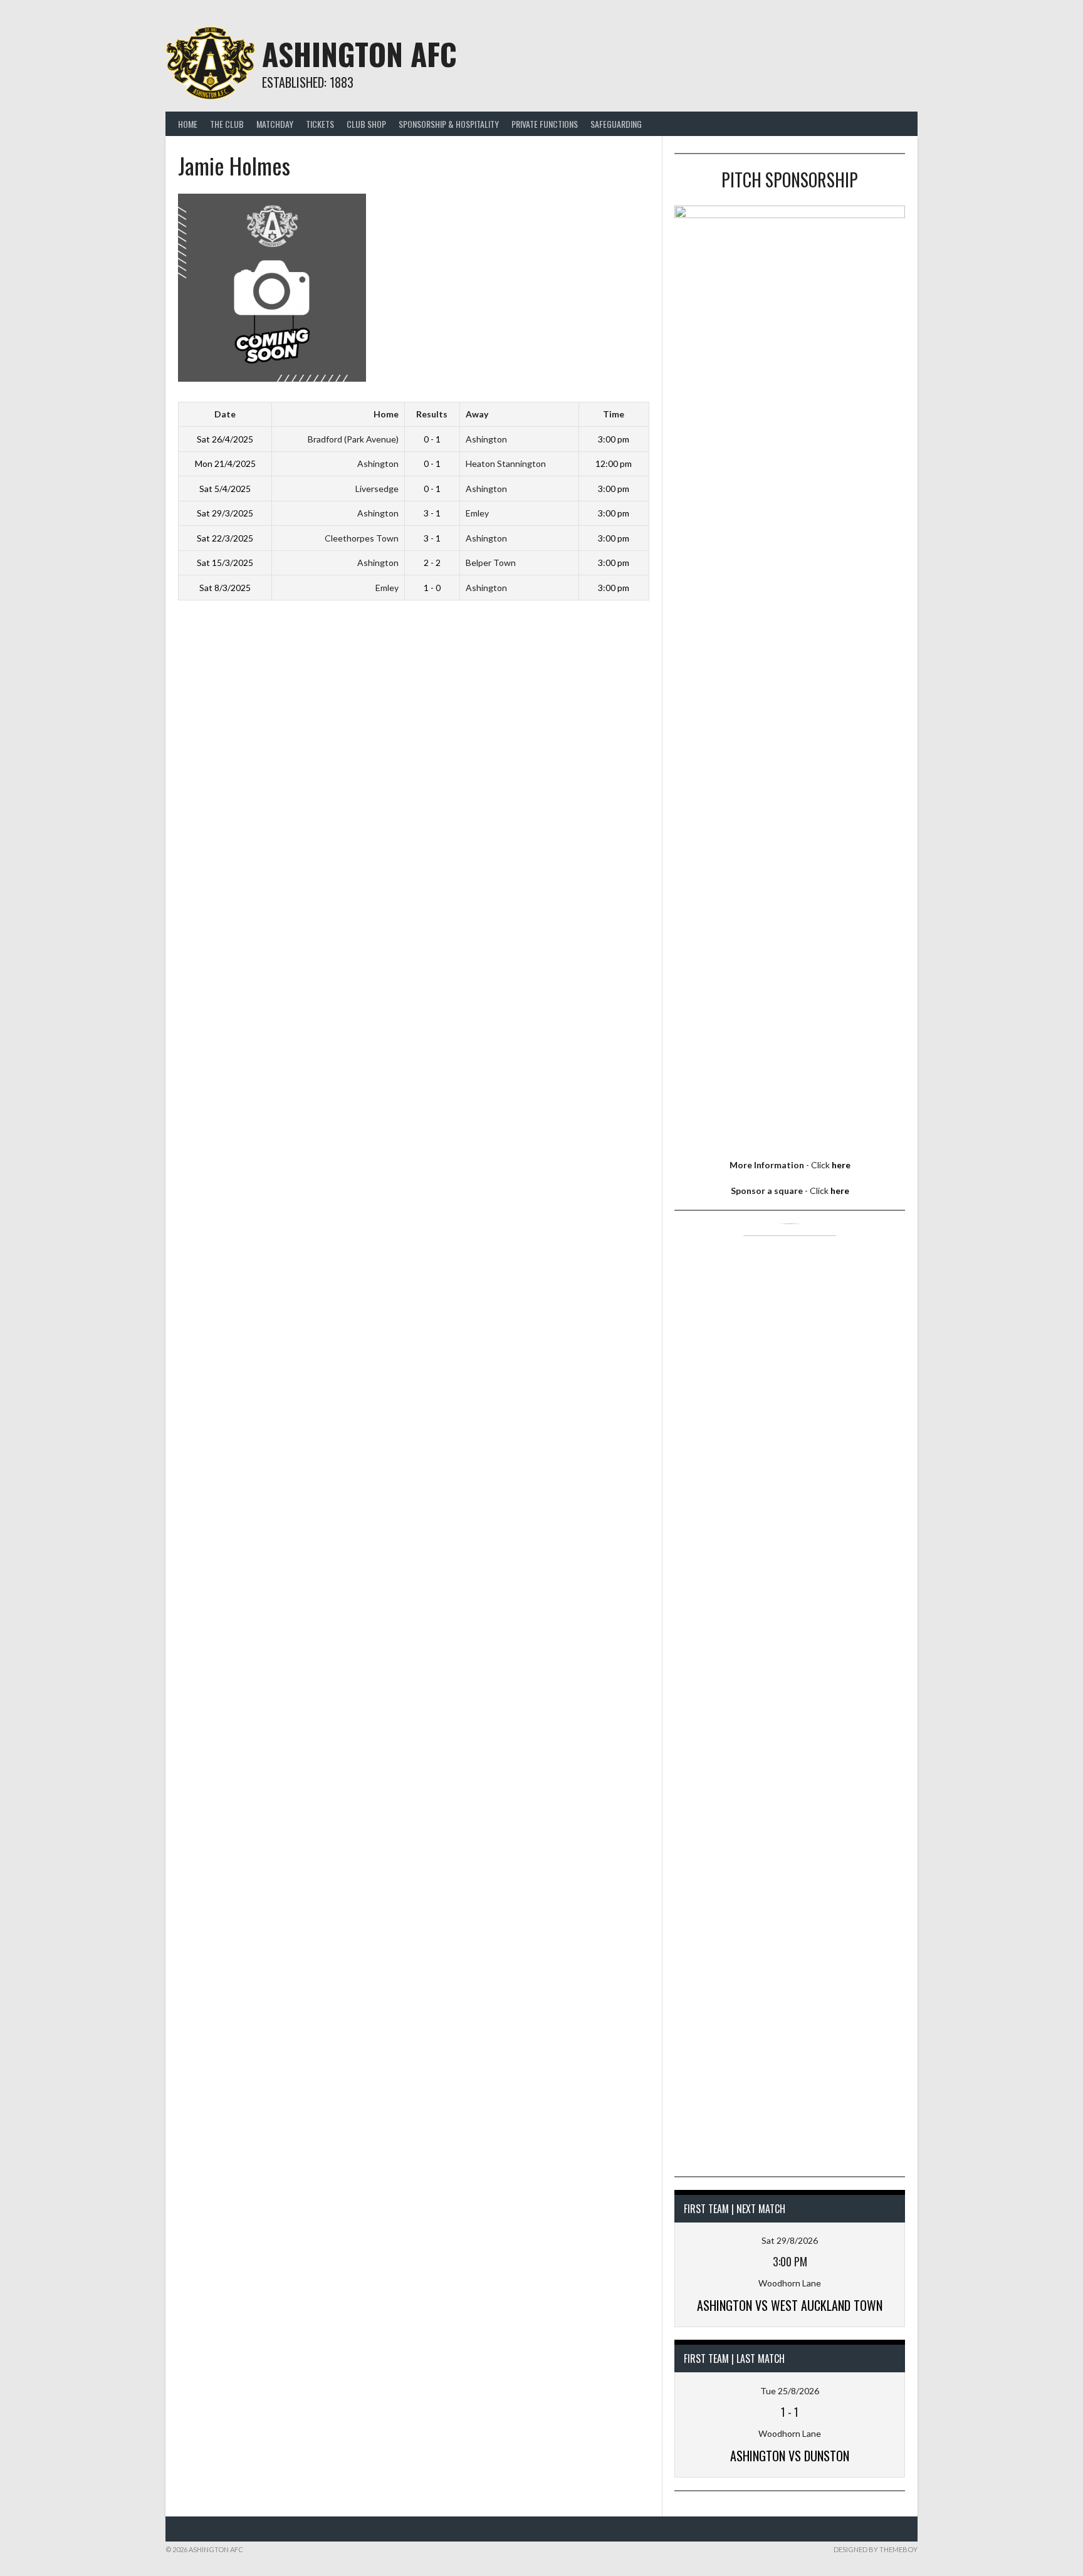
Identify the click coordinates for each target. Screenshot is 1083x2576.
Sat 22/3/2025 (225, 538)
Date (225, 414)
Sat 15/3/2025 (225, 563)
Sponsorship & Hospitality (449, 124)
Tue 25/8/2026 (790, 2391)
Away (477, 414)
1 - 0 (432, 588)
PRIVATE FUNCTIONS (545, 124)
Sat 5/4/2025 (225, 489)
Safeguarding (616, 124)
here (841, 1165)
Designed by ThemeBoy (876, 2549)
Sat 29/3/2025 (225, 513)
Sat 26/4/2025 (225, 439)
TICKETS (320, 124)
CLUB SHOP (366, 124)
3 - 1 (432, 513)
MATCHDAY (275, 124)
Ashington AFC (359, 54)
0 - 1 (432, 439)
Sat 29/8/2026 (790, 2240)
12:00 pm (614, 463)
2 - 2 (432, 563)
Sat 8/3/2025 (225, 588)
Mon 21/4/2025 (225, 463)
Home (188, 124)
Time (614, 414)
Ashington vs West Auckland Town (790, 2305)
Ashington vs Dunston (790, 2456)
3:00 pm (614, 439)
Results (432, 414)
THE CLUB (227, 124)
